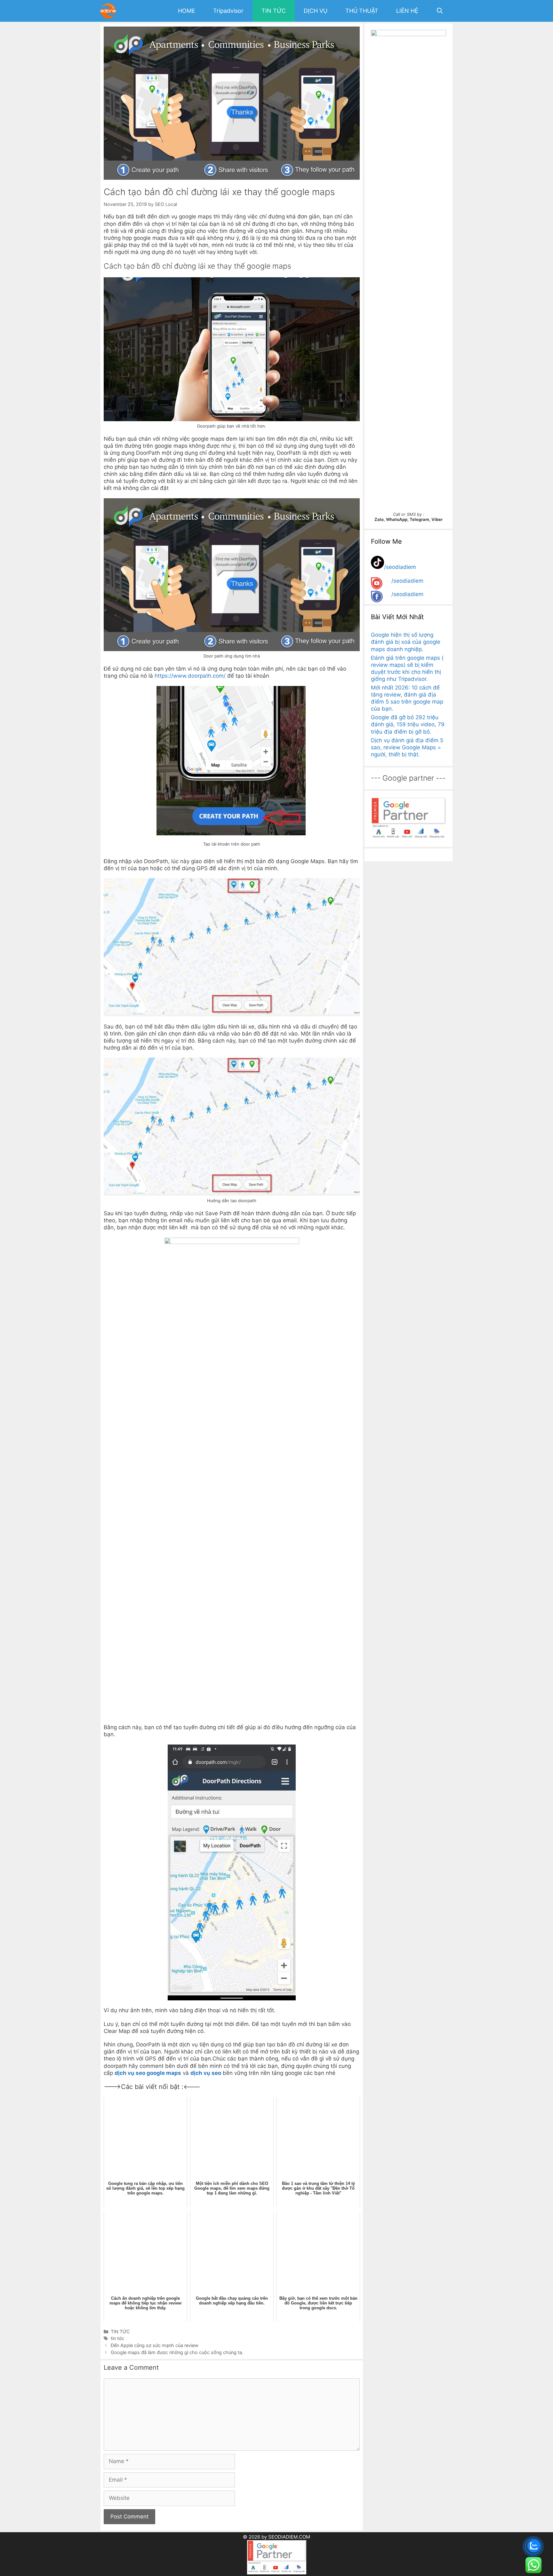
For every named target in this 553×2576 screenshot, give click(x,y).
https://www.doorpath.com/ (190, 676)
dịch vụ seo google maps (148, 2073)
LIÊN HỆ (407, 11)
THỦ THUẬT (362, 11)
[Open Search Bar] (440, 11)
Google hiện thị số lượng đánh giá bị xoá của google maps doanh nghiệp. (406, 642)
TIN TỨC (274, 11)
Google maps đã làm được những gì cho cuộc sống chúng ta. (177, 2352)
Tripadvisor (228, 11)
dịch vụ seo (206, 2073)
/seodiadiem (400, 567)
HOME (187, 11)
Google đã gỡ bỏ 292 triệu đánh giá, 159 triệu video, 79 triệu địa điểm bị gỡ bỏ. (408, 724)
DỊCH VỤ (316, 11)
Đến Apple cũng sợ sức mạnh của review (155, 2345)
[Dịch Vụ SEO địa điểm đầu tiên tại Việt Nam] (110, 11)
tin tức (117, 2338)
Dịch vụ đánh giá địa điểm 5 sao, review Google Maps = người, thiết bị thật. (407, 747)
